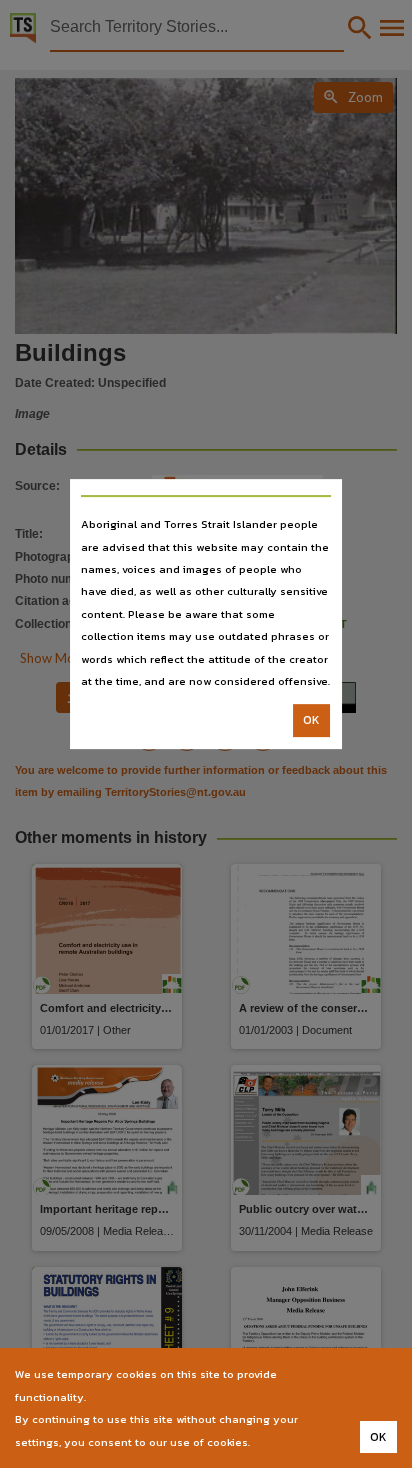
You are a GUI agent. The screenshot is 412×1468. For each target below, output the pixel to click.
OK (311, 721)
